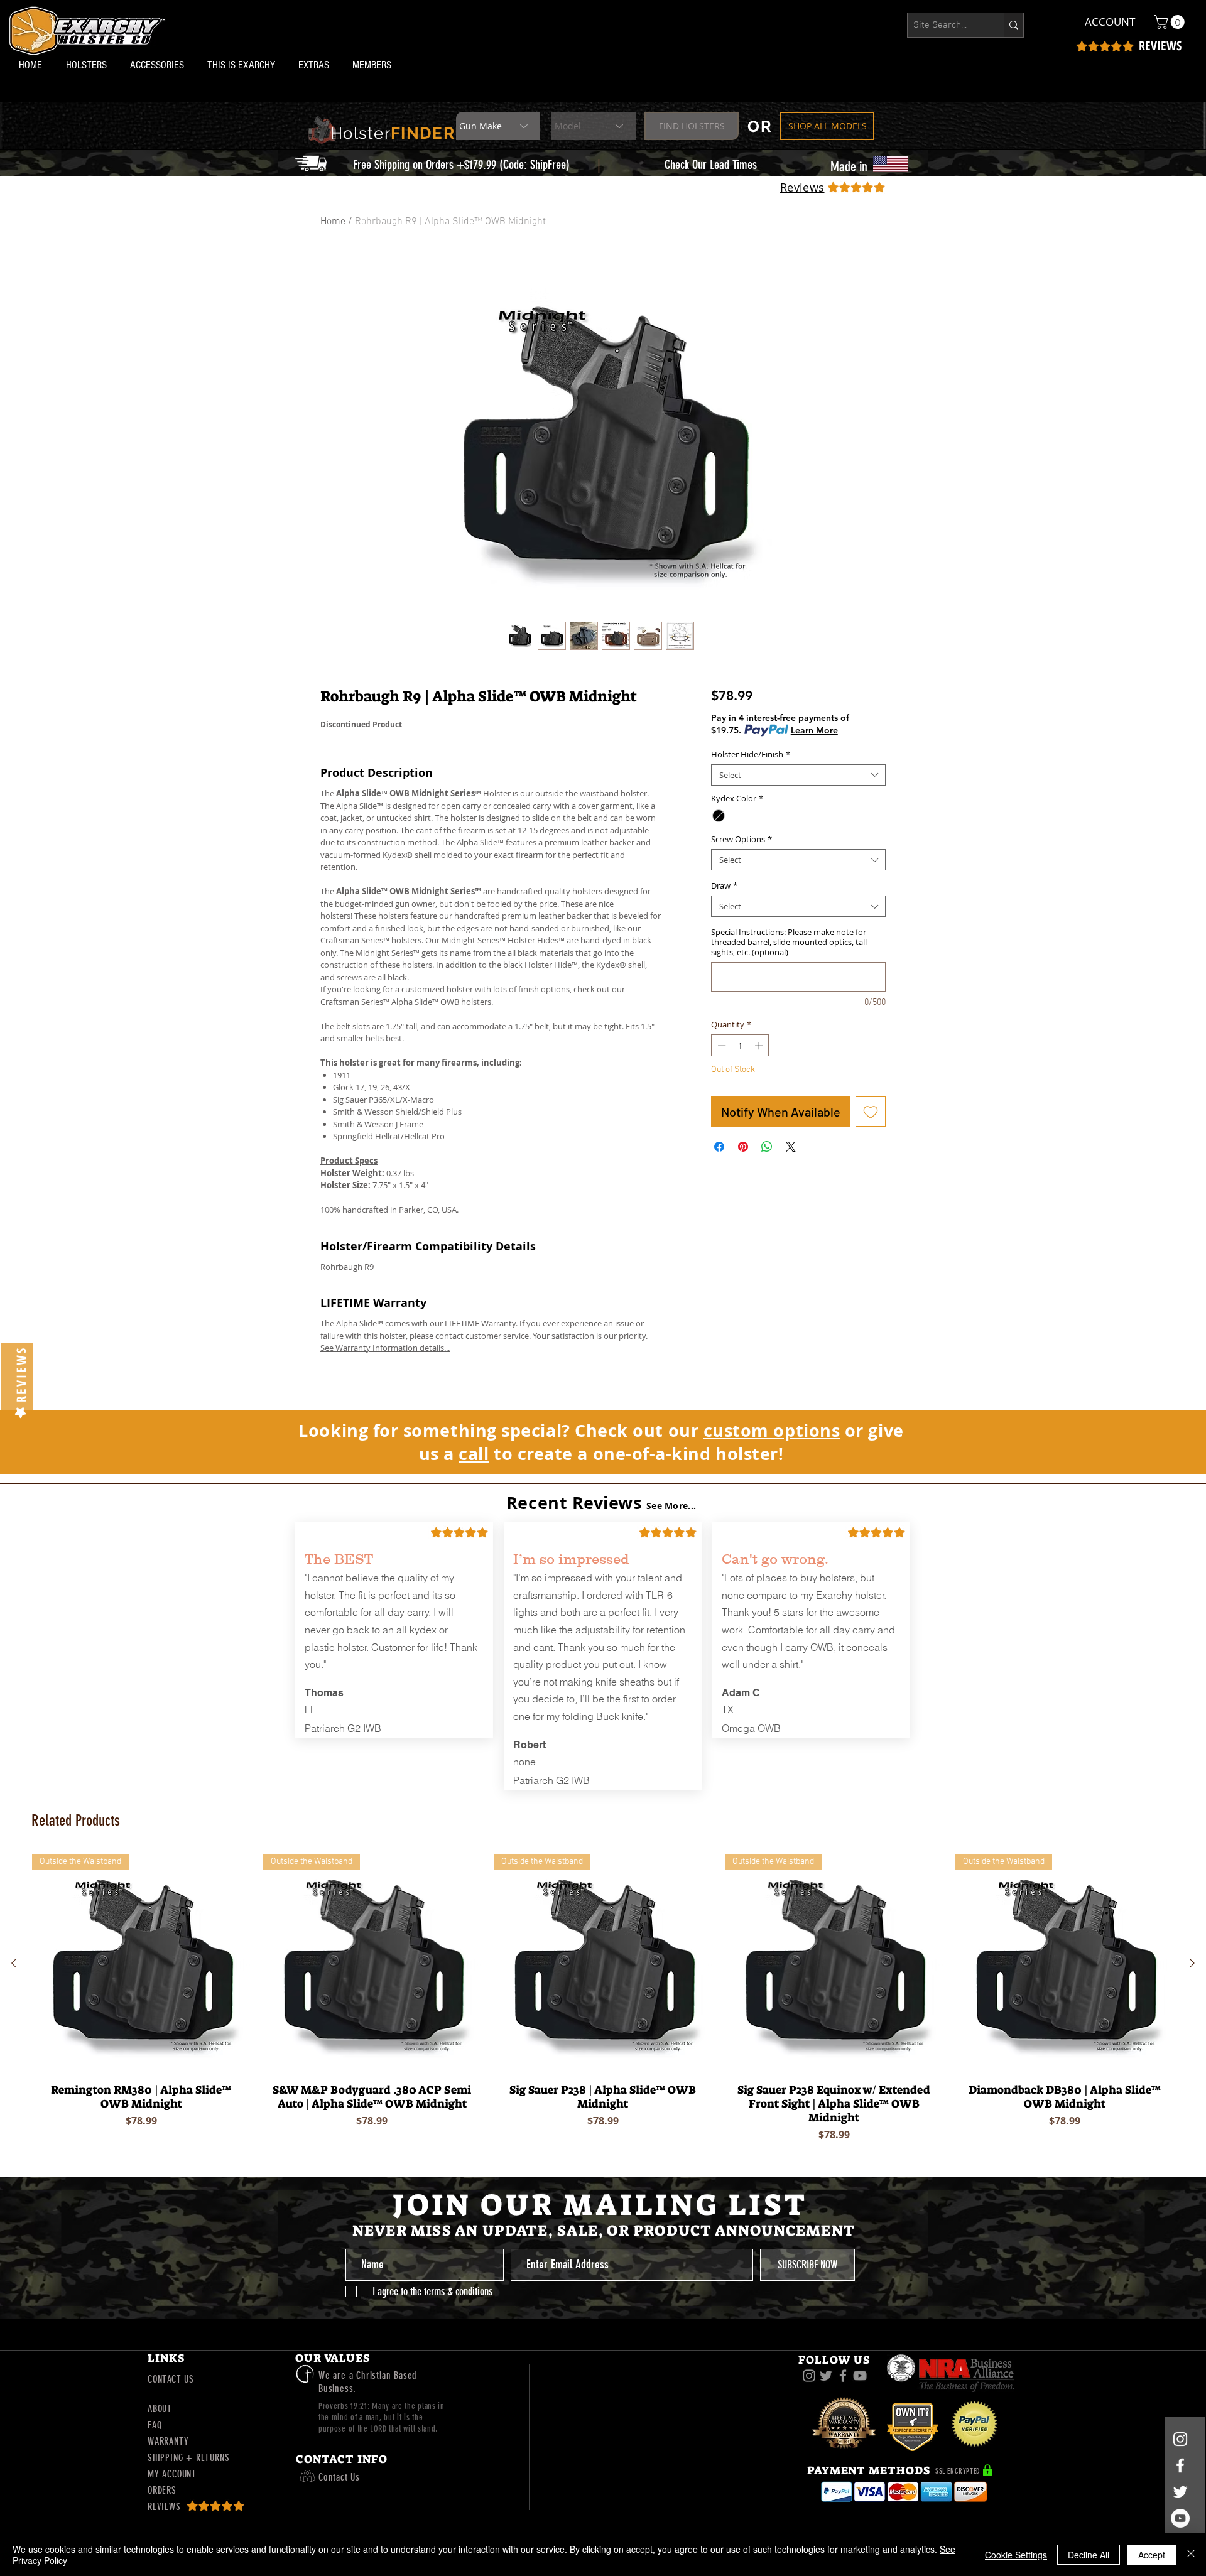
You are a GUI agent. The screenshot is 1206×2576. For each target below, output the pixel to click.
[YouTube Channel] (1180, 2518)
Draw (724, 885)
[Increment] (760, 1046)
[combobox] (798, 775)
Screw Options (742, 839)
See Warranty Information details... (385, 1348)
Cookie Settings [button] (1016, 2555)
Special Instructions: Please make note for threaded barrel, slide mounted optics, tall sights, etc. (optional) (789, 942)
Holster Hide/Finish (751, 754)
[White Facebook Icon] (1180, 2465)
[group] (603, 2001)
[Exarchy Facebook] (843, 2376)
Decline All (1089, 2555)
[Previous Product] (14, 1963)
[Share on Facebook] (719, 1147)
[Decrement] (720, 1046)
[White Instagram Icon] (1180, 2439)
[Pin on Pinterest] (743, 1147)
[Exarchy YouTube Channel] (860, 2376)
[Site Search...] (1013, 25)
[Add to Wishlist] (871, 1112)
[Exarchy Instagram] (809, 2376)
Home (333, 222)
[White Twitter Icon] (1180, 2492)
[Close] (1191, 2555)
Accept (1152, 2555)
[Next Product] (1192, 1963)
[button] (89, 65)
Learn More (814, 730)
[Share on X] (791, 1147)
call (474, 1453)
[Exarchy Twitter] (826, 2376)
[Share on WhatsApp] (767, 1147)
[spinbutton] (740, 1046)
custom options (772, 1430)
